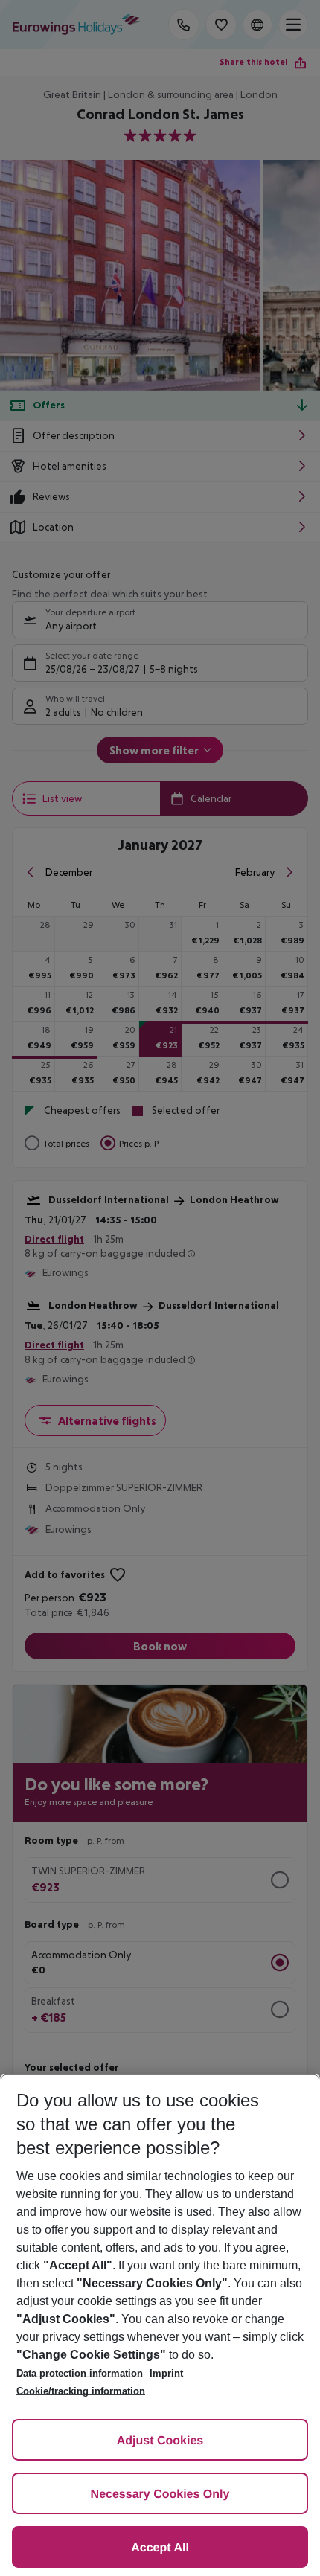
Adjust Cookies (160, 2441)
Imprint (166, 2373)
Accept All (160, 2548)
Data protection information (80, 2373)
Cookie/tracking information (81, 2391)
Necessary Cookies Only (160, 2495)
